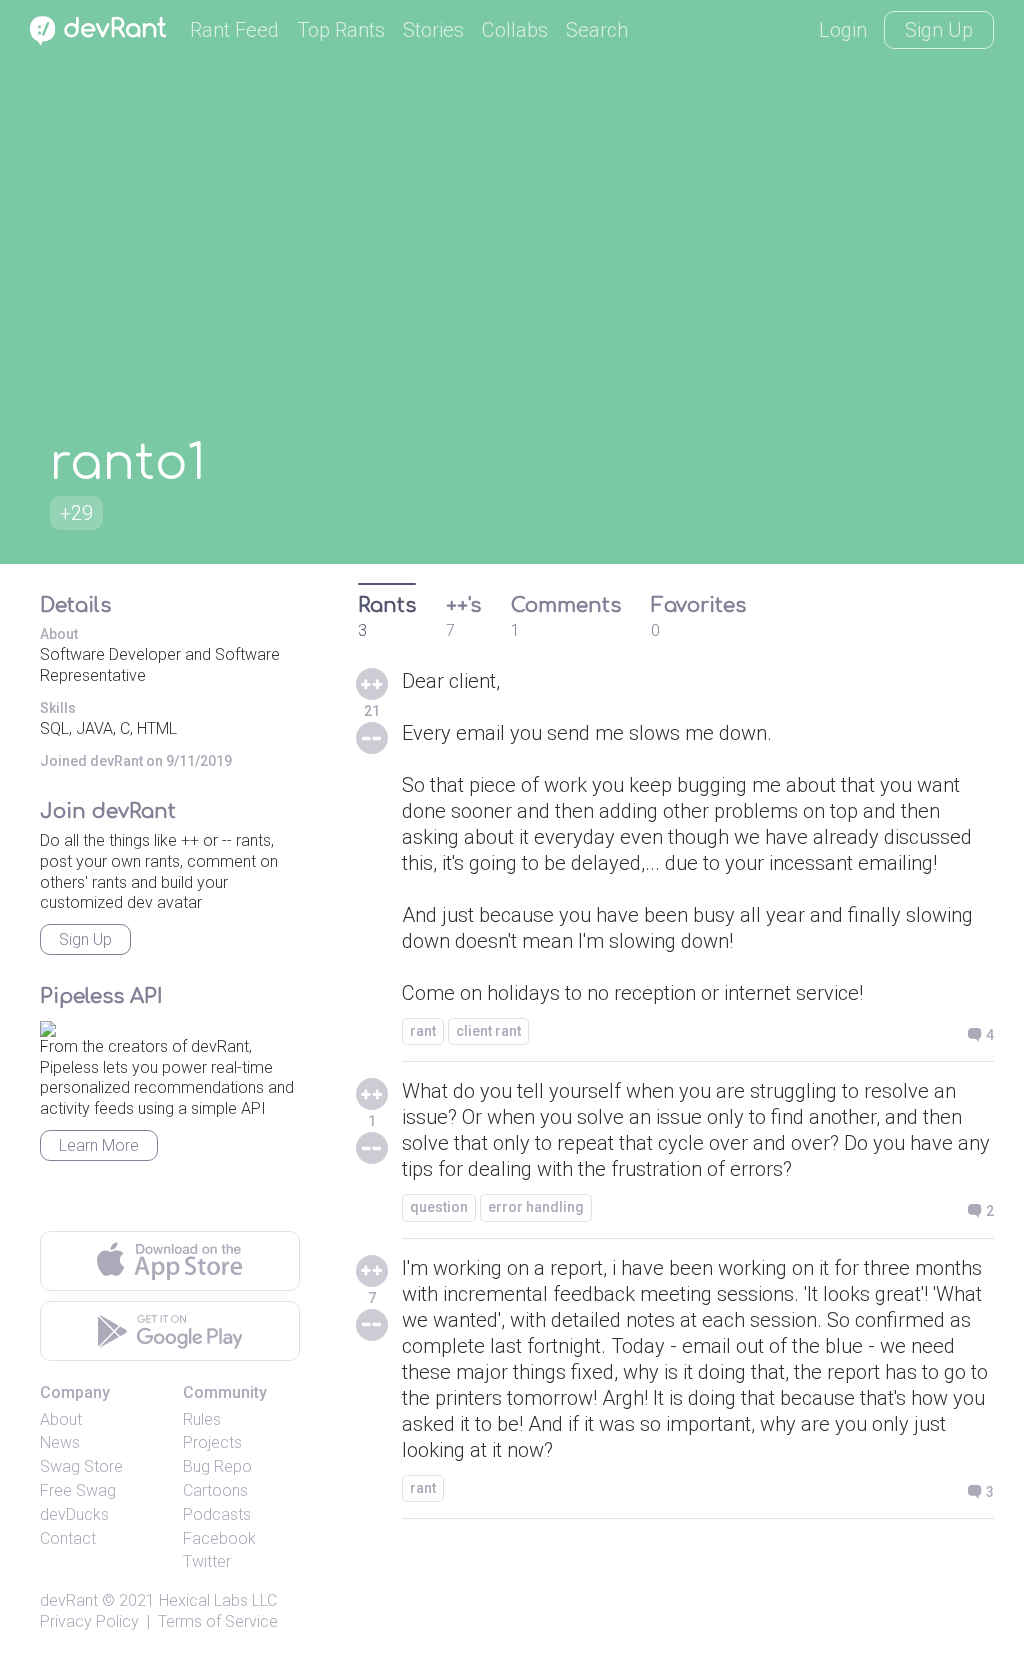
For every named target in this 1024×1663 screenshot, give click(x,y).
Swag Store (81, 1466)
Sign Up (939, 30)
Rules (202, 1419)
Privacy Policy (89, 1621)
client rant (488, 1031)
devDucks (74, 1514)
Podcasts (217, 1514)
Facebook (219, 1538)
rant (423, 1031)
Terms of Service (218, 1621)
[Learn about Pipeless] (48, 1025)
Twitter (207, 1561)
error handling (536, 1207)
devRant (69, 1600)
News (60, 1442)
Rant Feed (234, 30)
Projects (212, 1442)
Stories (433, 30)
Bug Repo (217, 1466)
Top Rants (341, 30)
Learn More (99, 1145)
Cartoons (215, 1490)
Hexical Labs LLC (218, 1600)
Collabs (515, 30)
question (439, 1207)
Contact (68, 1538)
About (61, 1419)
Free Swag (78, 1490)
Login (843, 30)
